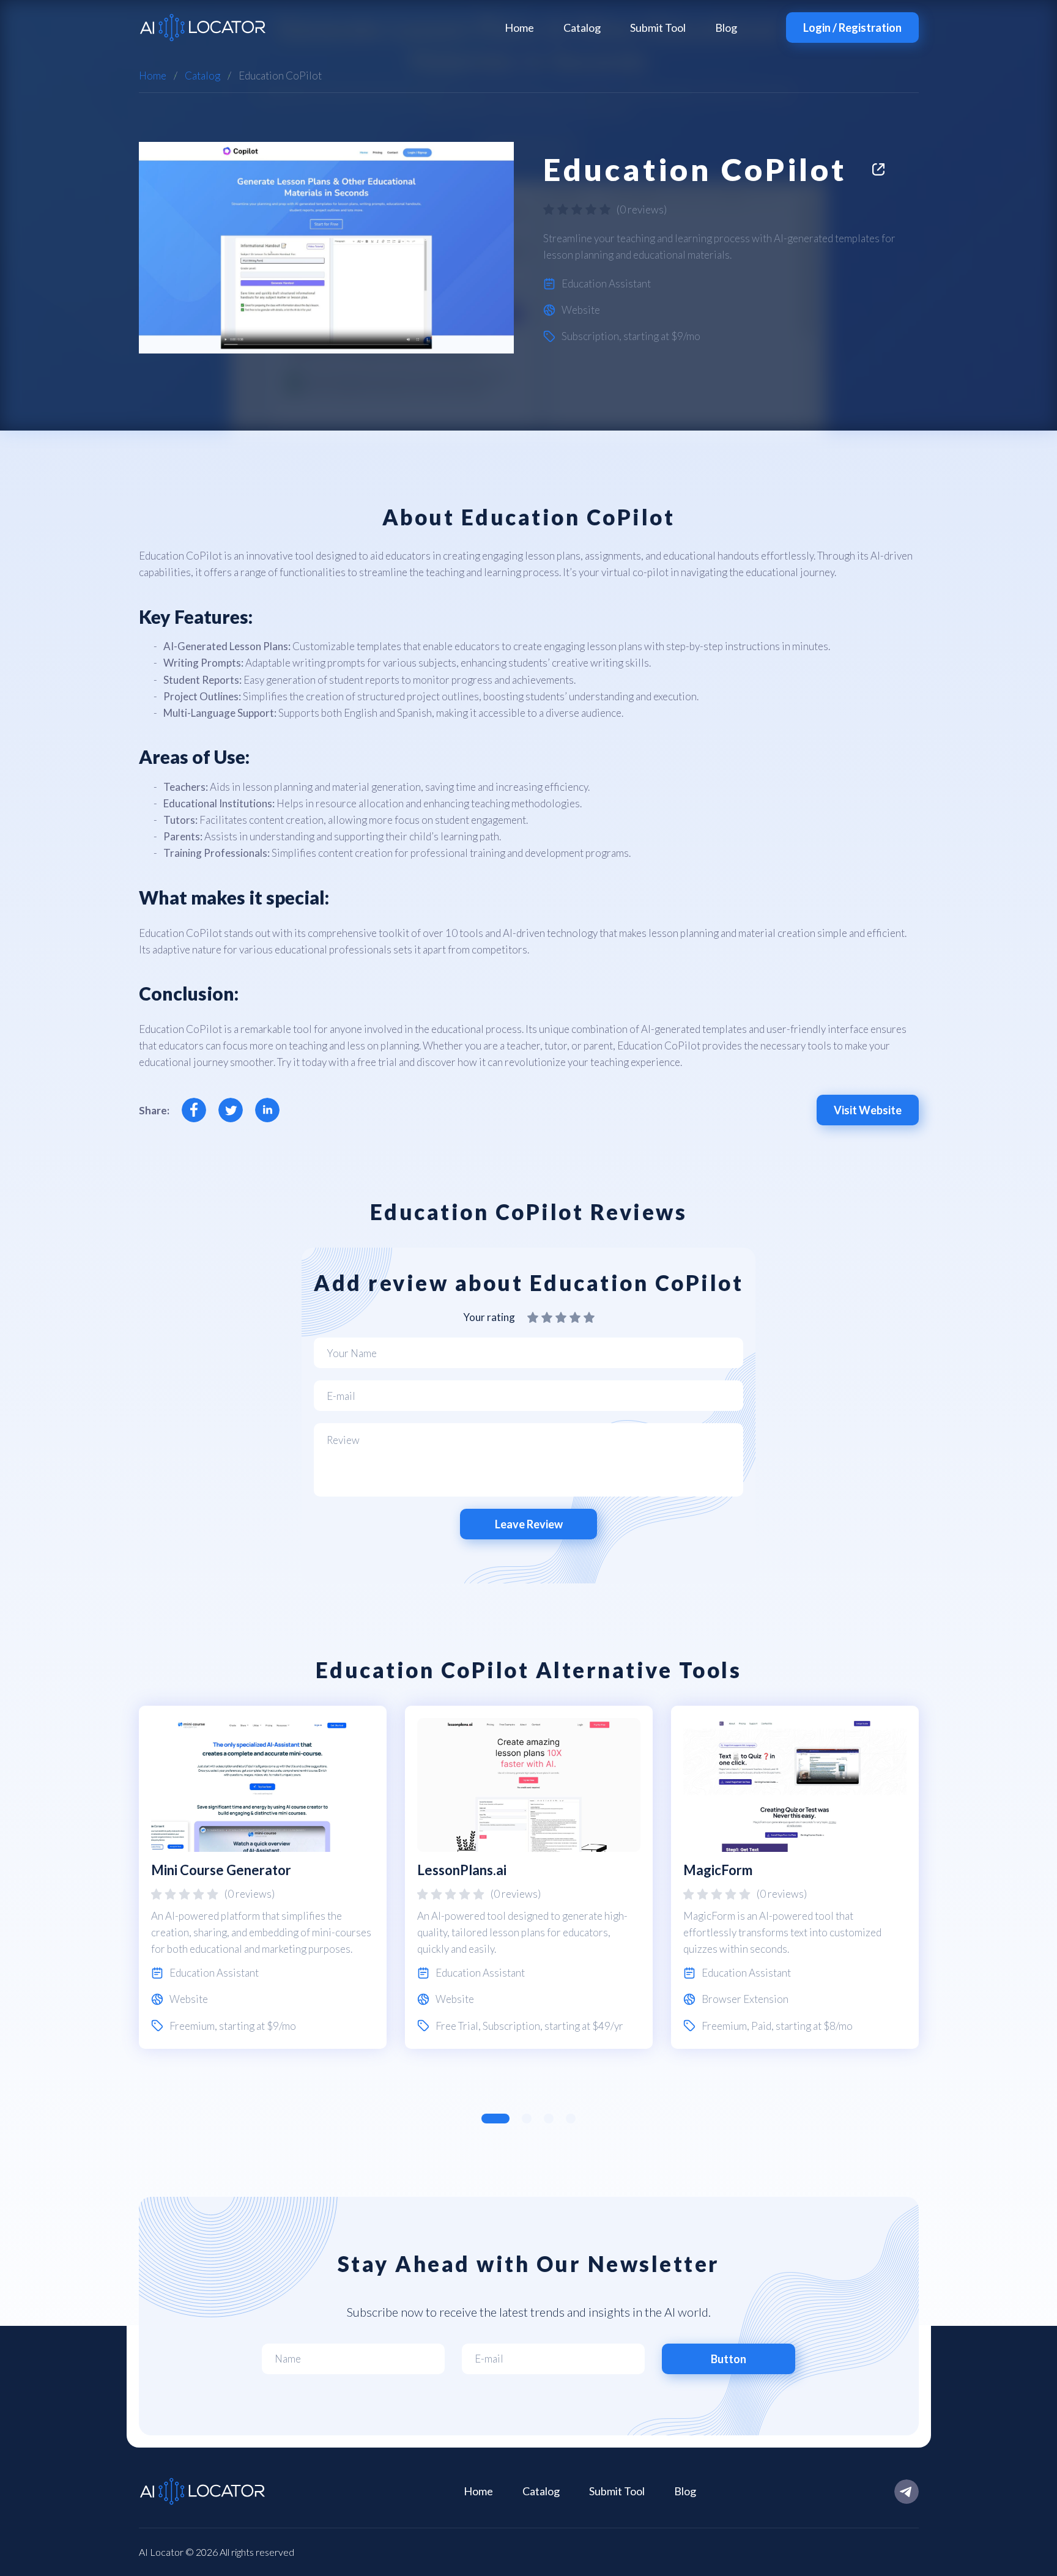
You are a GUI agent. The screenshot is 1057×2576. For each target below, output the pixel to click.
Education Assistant (606, 283)
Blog (726, 28)
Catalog (582, 28)
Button (729, 2359)
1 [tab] (495, 2119)
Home (519, 28)
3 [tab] (549, 2119)
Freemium (192, 2026)
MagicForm (718, 1870)
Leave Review (529, 1524)
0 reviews (642, 209)
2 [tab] (527, 2119)
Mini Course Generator (221, 1870)
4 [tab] (571, 2119)
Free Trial (457, 2026)
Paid (761, 2026)
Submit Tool (658, 28)
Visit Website (868, 1110)
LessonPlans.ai (462, 1870)
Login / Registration (852, 28)
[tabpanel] (263, 1877)
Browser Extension (745, 1999)
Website (581, 310)
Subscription (590, 336)
